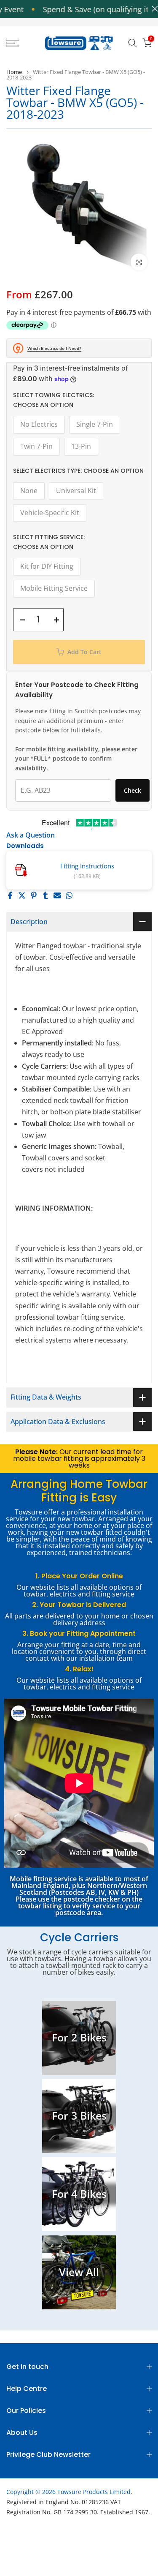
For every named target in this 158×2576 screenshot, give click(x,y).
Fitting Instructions (87, 866)
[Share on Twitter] (22, 895)
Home (14, 72)
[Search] (133, 43)
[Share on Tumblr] (46, 895)
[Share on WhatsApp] (69, 895)
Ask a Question (31, 835)
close (153, 9)
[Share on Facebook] (10, 895)
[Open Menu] (22, 43)
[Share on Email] (57, 895)
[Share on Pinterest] (34, 895)
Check (133, 790)
